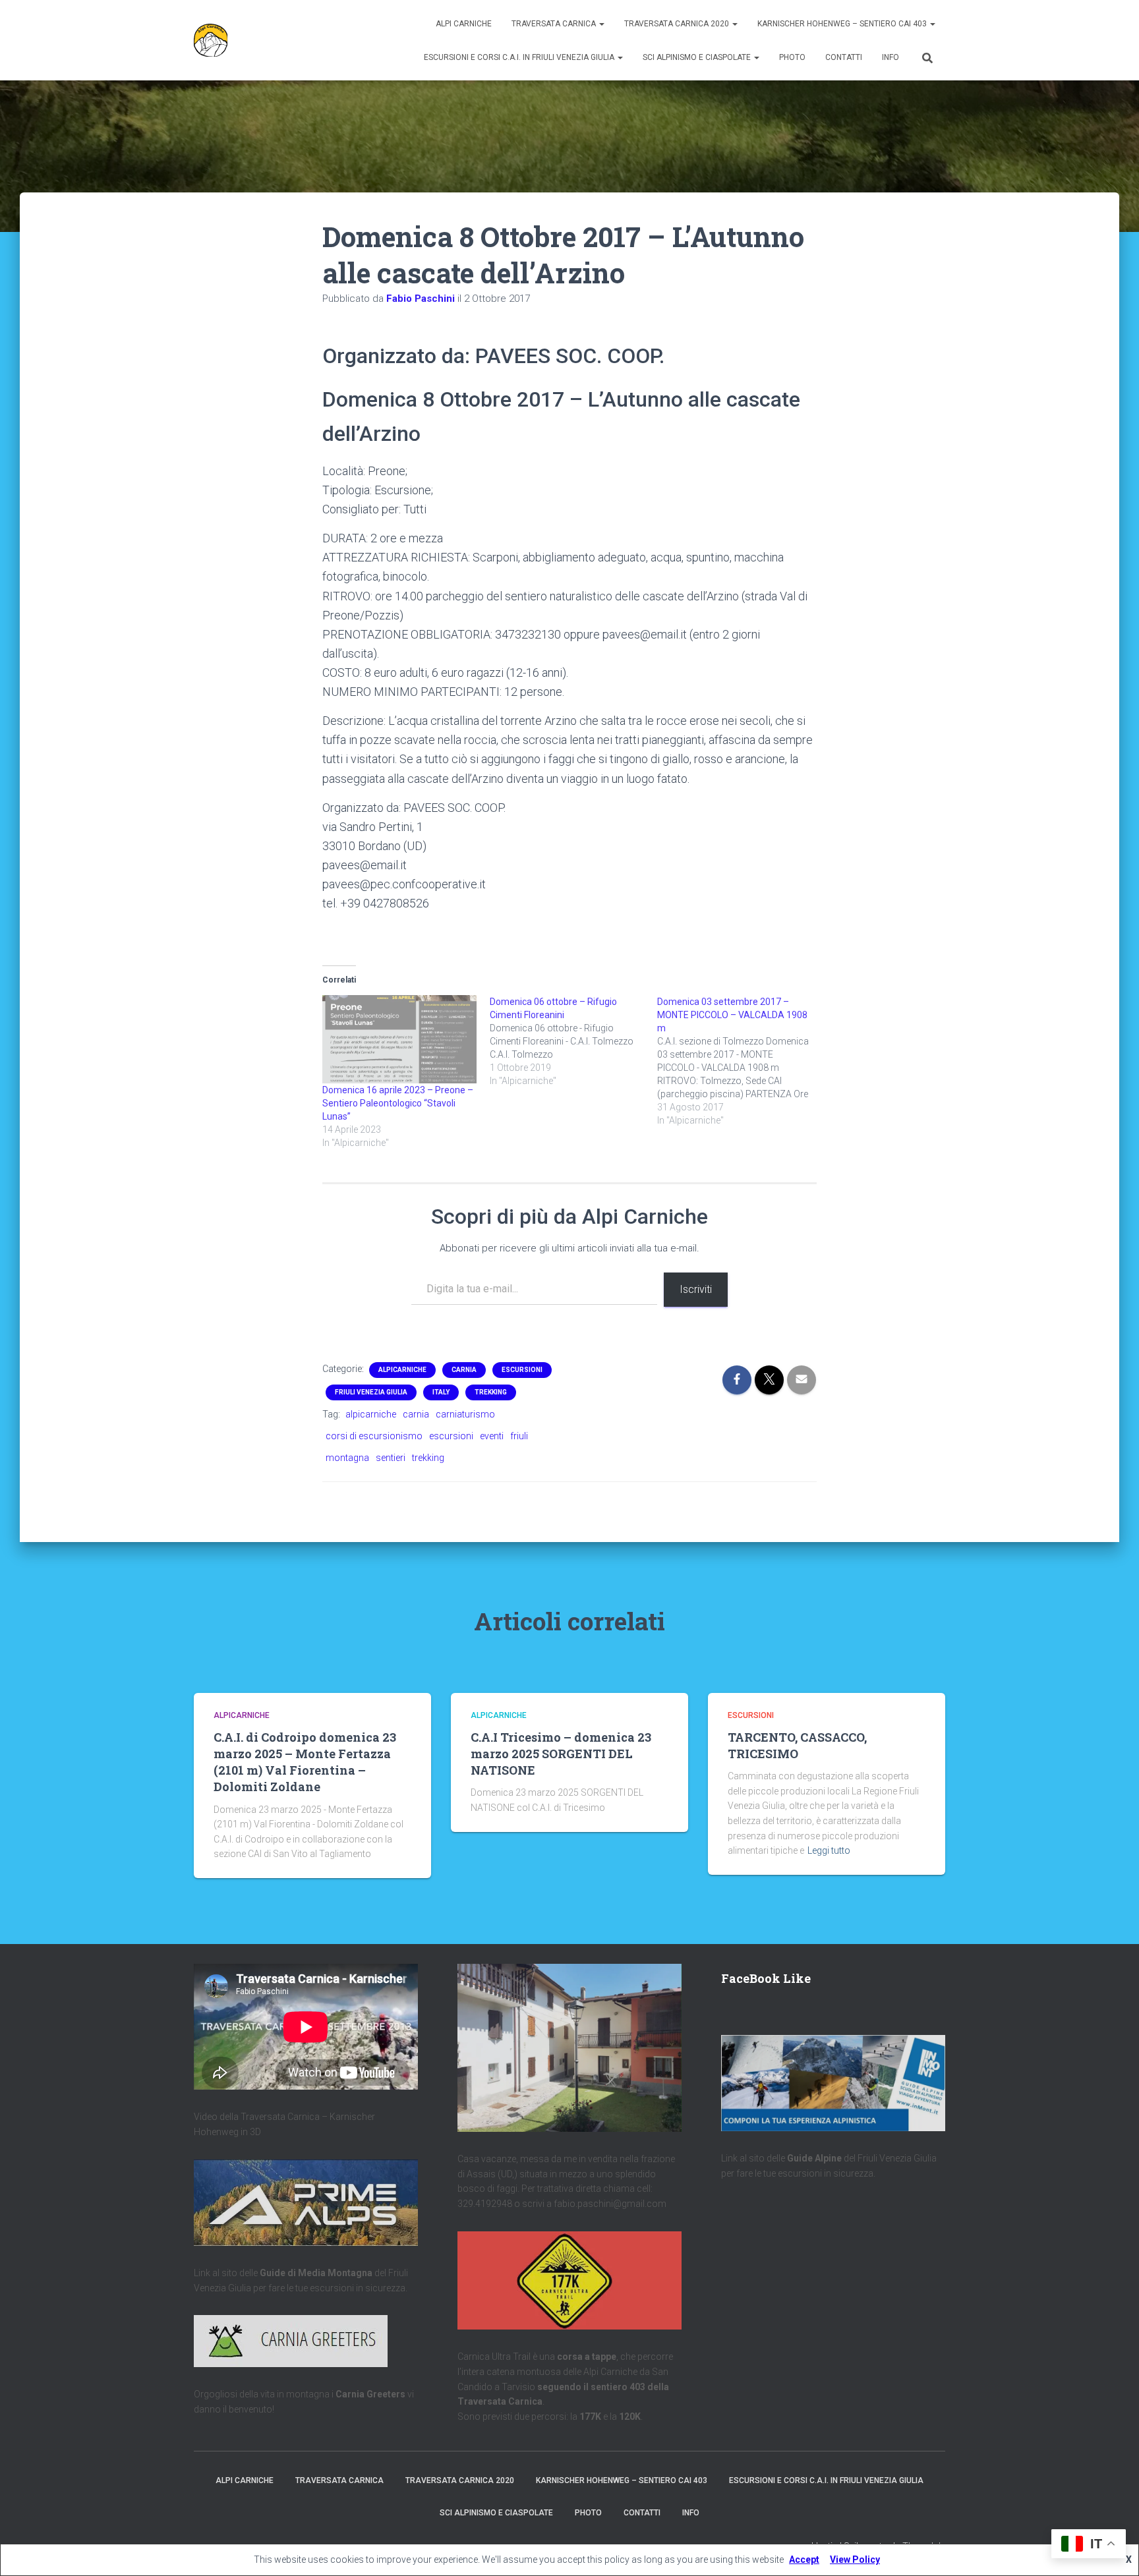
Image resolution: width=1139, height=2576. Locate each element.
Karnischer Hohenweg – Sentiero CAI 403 (843, 24)
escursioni (451, 1436)
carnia (416, 1414)
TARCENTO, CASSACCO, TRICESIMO (797, 1745)
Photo (792, 57)
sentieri (391, 1458)
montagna (347, 1458)
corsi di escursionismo (374, 1436)
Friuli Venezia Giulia (371, 1392)
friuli (519, 1436)
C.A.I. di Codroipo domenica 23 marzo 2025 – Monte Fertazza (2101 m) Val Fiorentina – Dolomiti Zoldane (305, 1762)
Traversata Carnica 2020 (678, 24)
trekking (428, 1458)
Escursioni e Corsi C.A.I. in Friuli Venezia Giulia (520, 57)
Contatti (844, 57)
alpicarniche (371, 1414)
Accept (804, 2560)
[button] (601, 24)
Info (891, 57)
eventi (492, 1436)
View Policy (855, 2560)
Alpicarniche (402, 1370)
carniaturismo (465, 1414)
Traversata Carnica (555, 24)
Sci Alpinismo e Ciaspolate (698, 57)
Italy (441, 1392)
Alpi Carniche (464, 24)
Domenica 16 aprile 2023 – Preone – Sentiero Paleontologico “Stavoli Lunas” (398, 1103)
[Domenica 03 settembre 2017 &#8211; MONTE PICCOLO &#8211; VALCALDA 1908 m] (741, 1061)
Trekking (491, 1392)
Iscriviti (696, 1289)
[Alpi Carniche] (211, 40)
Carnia (464, 1370)
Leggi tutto (829, 1850)
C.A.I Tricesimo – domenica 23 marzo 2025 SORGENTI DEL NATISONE (561, 1754)
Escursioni (522, 1370)
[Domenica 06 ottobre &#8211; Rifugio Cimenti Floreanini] (573, 1041)
